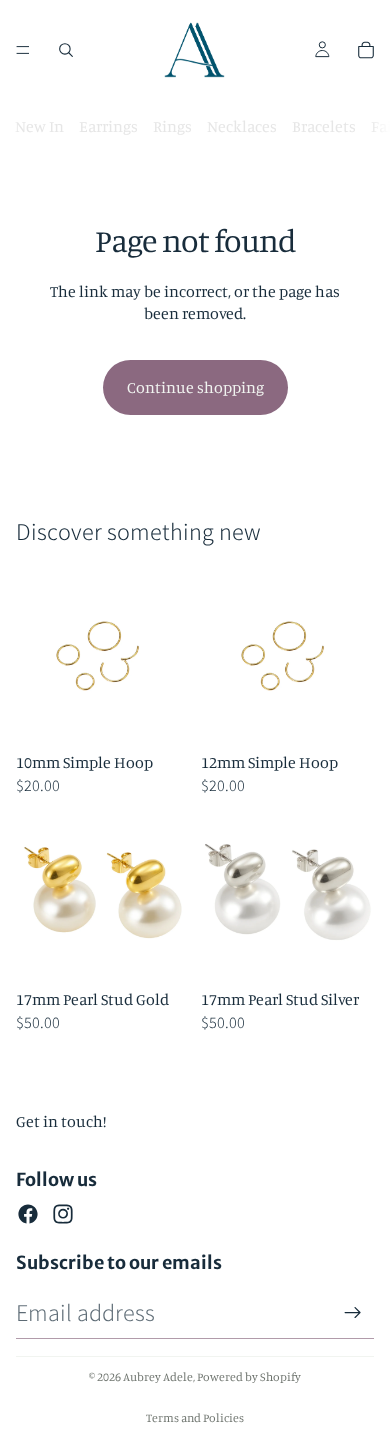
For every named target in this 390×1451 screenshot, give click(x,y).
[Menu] (23, 50)
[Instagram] (63, 1214)
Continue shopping (195, 387)
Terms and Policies (195, 1417)
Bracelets (324, 126)
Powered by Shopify (249, 1376)
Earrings (108, 126)
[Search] (66, 50)
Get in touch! (61, 1121)
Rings (172, 126)
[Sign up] (353, 1313)
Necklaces (242, 126)
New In (39, 126)
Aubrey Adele (158, 1376)
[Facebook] (28, 1214)
